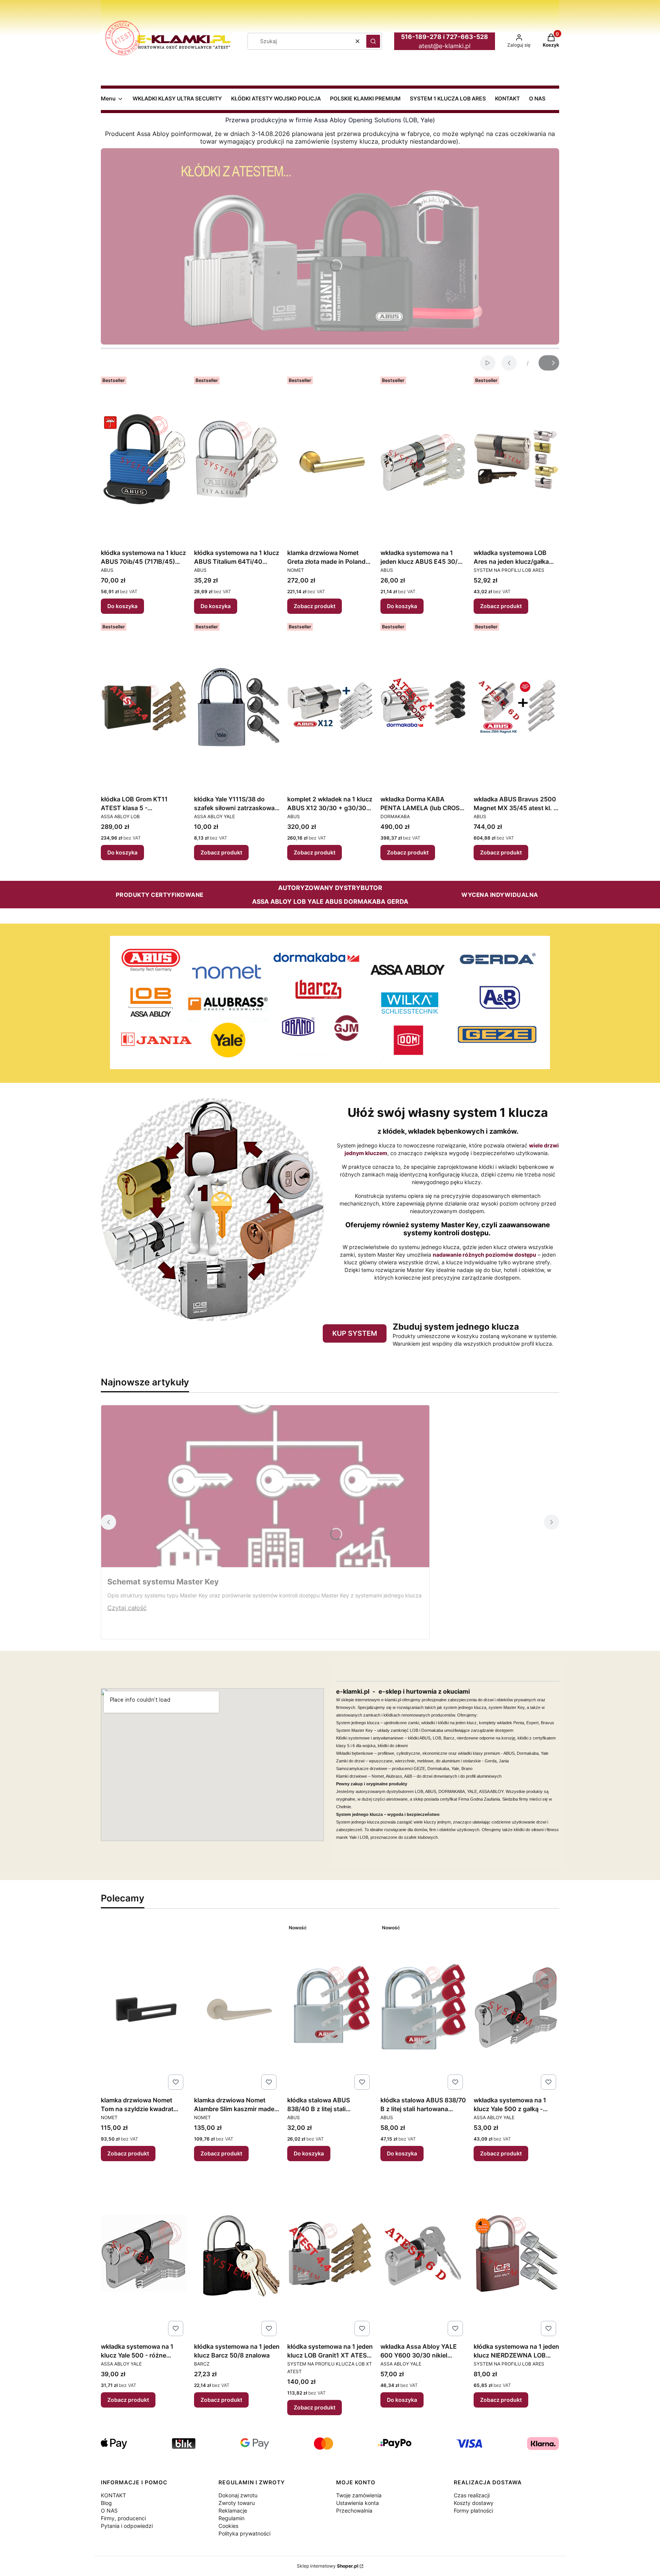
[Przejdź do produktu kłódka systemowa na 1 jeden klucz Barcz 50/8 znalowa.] (237, 2253)
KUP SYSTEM (355, 1333)
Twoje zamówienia (359, 2495)
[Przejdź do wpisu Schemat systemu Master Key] (265, 1486)
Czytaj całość (127, 1608)
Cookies (228, 2526)
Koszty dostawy (474, 2503)
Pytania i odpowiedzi (127, 2526)
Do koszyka (122, 606)
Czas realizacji (472, 2495)
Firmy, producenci (123, 2518)
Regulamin (231, 2518)
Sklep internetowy (328, 2566)
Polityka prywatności (244, 2533)
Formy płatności (473, 2510)
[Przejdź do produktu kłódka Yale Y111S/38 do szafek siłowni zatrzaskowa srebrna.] (237, 706)
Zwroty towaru (237, 2503)
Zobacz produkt (315, 606)
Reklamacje (233, 2510)
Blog (106, 2503)
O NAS (109, 2510)
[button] (373, 41)
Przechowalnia (354, 2510)
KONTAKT (113, 2495)
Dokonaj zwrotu (238, 2495)
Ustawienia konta (357, 2503)
